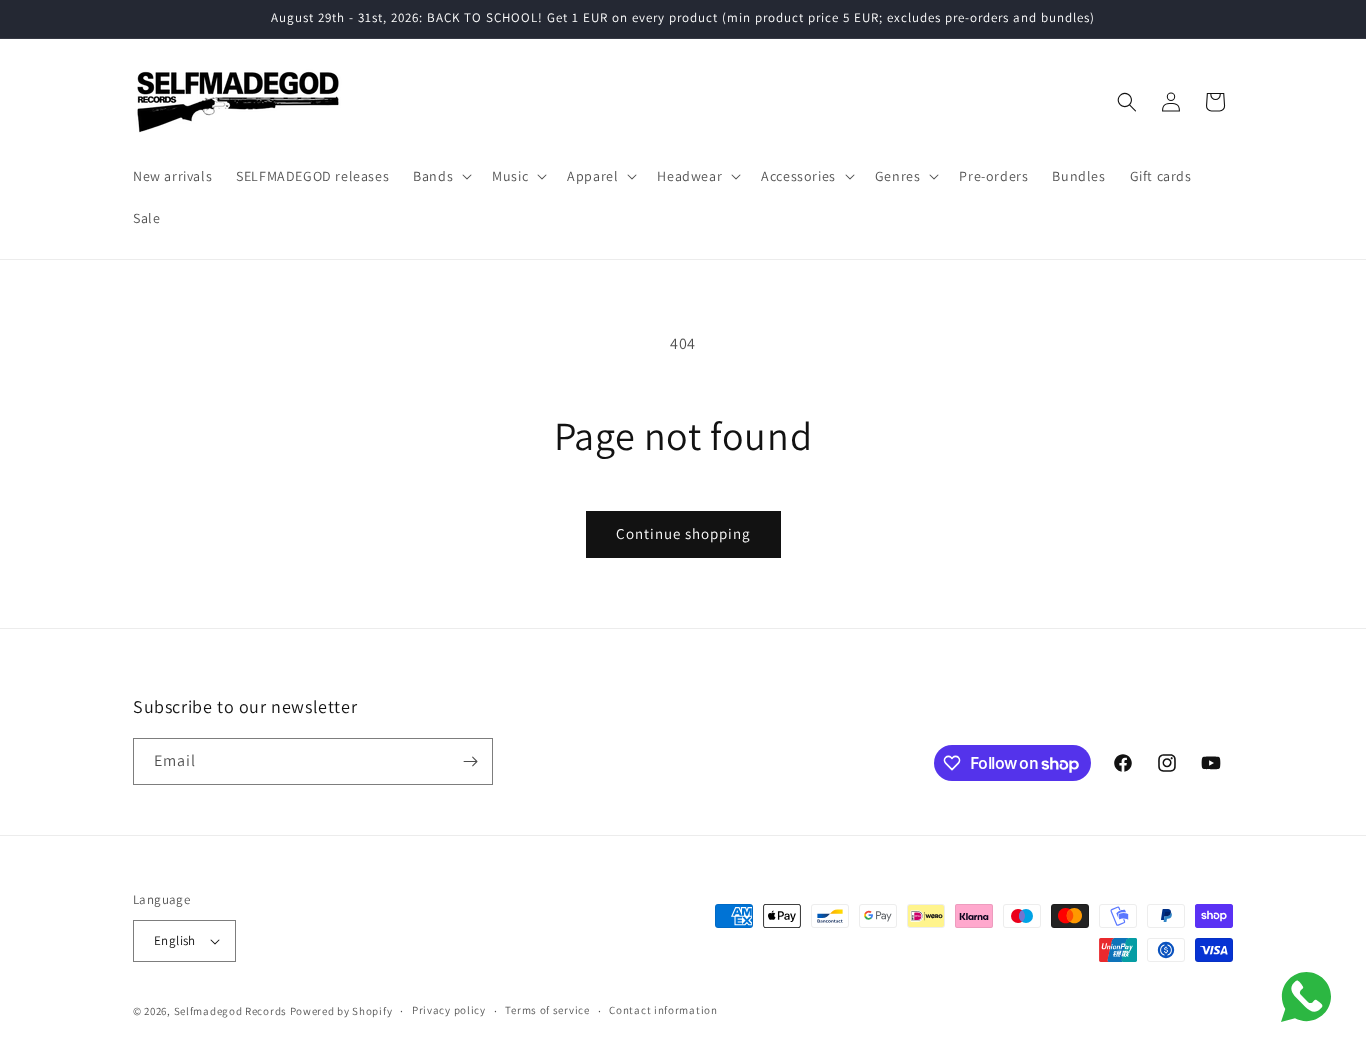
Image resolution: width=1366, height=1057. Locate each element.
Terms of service (547, 1010)
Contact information (663, 1010)
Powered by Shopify (341, 1011)
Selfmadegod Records (230, 1011)
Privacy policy (449, 1010)
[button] (440, 176)
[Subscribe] (470, 761)
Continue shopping (683, 533)
